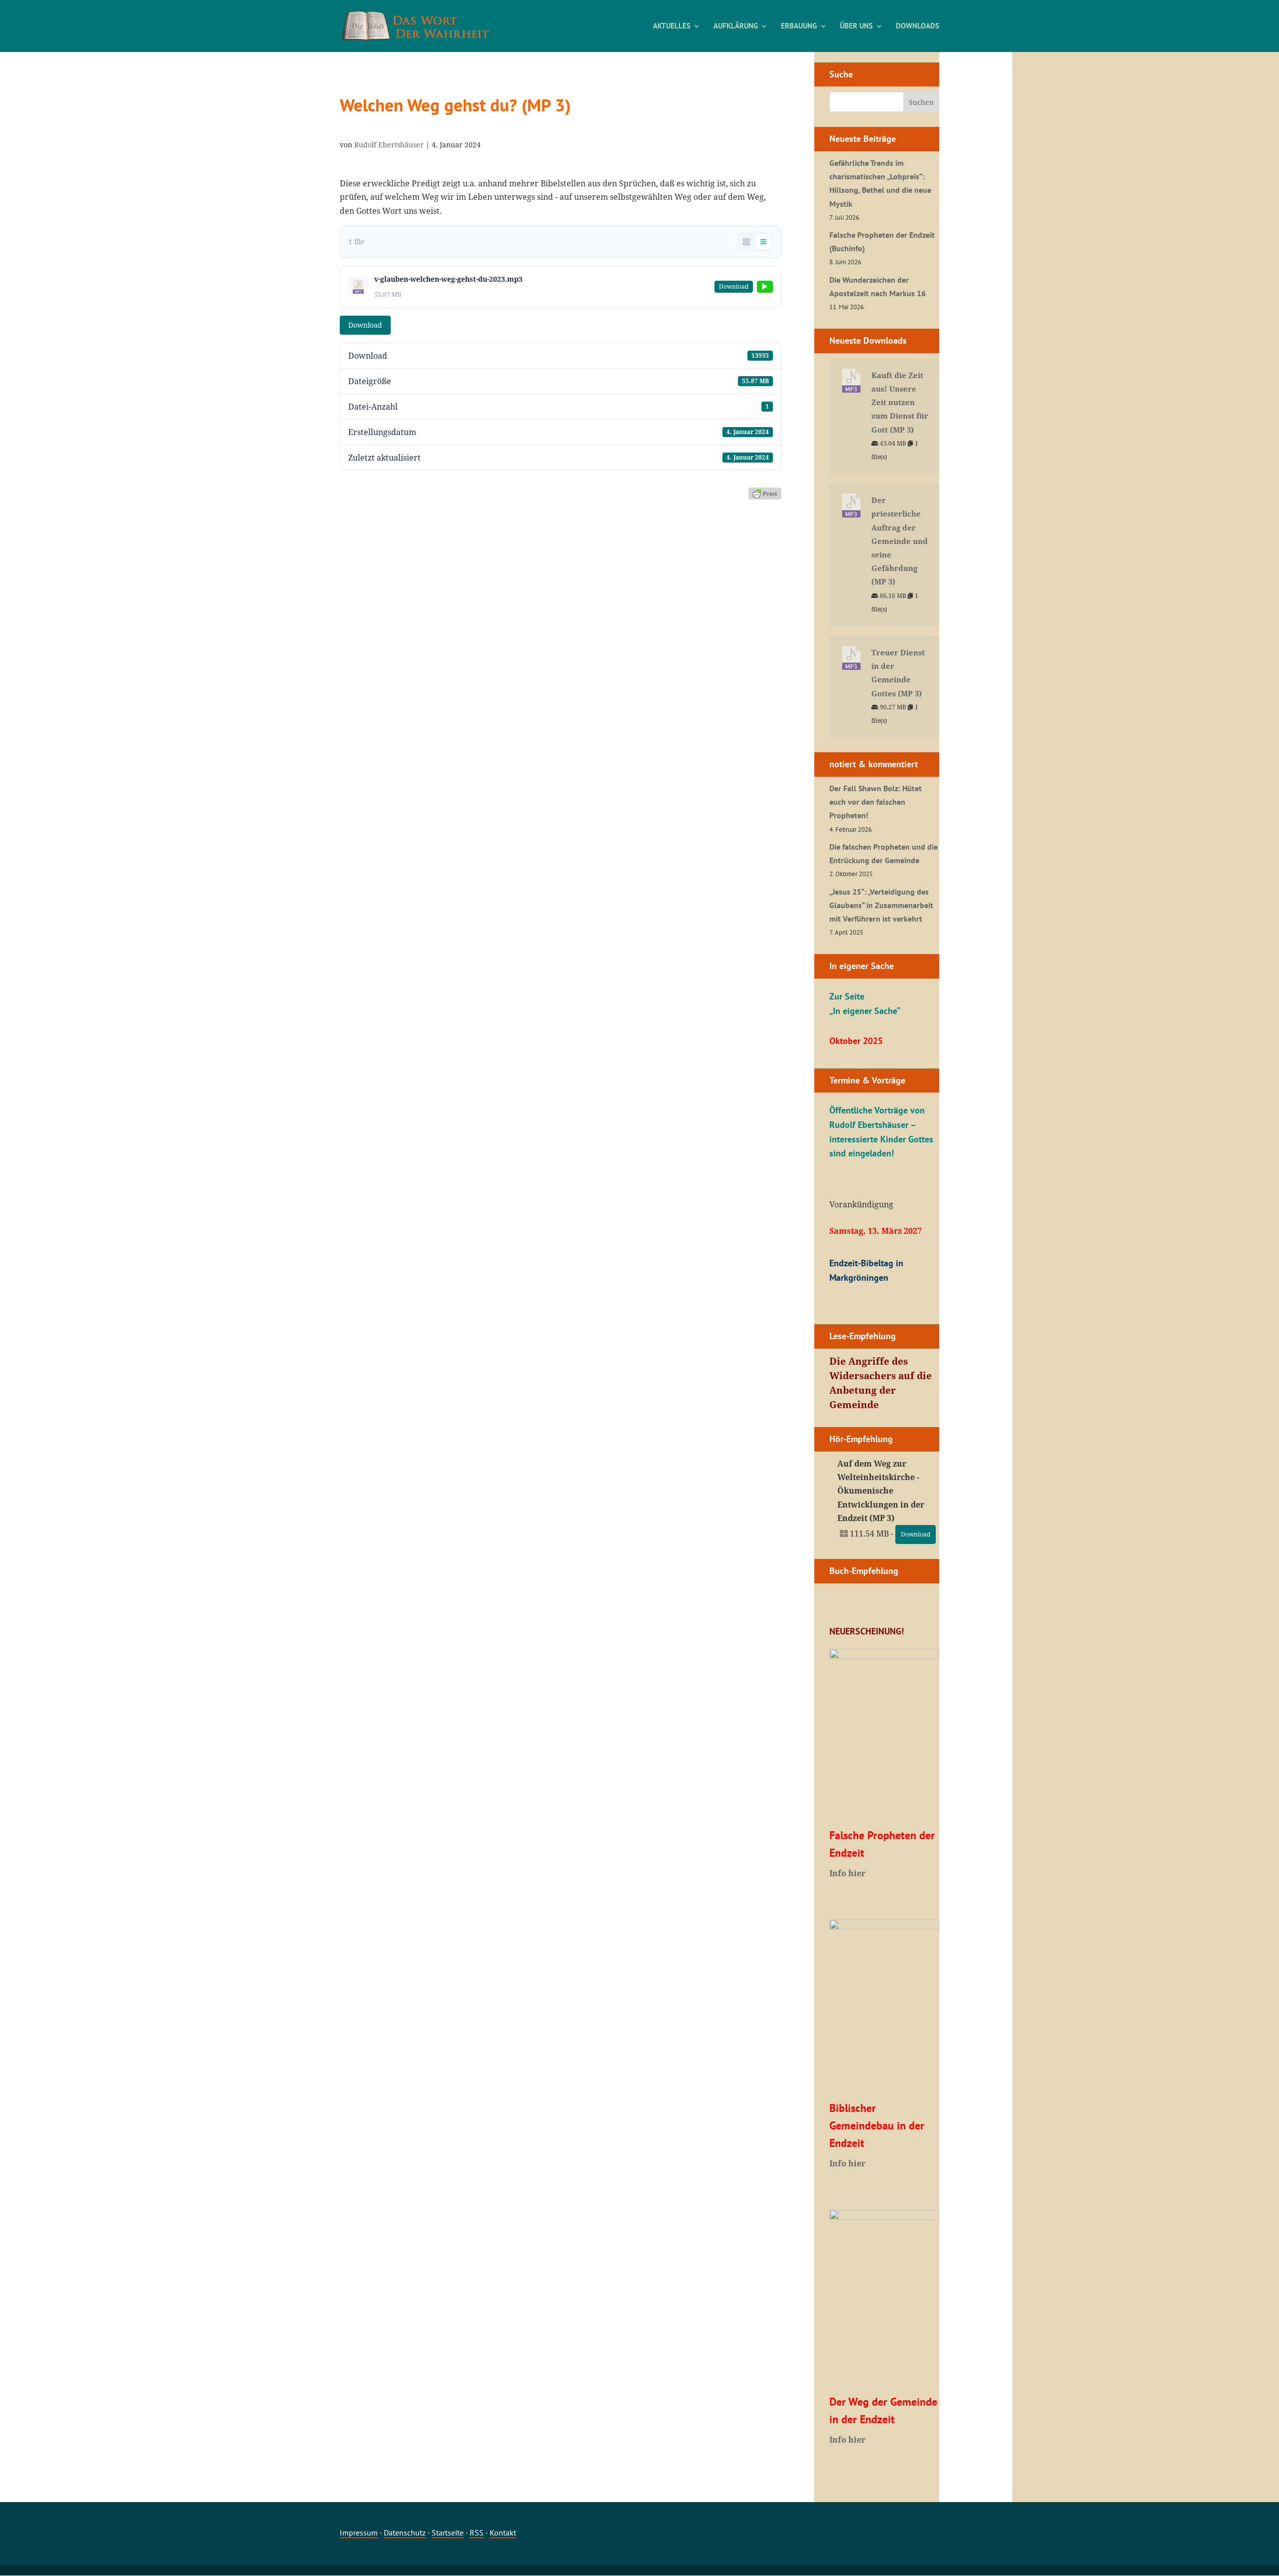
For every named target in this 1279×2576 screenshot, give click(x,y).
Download (365, 325)
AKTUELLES (672, 26)
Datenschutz (405, 2533)
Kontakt (503, 2533)
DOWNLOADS (918, 26)
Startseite (448, 2533)
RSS (477, 2533)
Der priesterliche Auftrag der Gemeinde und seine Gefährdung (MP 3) (900, 541)
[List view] (763, 242)
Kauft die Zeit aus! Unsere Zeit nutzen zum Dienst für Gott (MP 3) (900, 402)
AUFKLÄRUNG (736, 26)
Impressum (359, 2533)
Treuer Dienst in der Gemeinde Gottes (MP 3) (898, 673)
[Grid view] (746, 242)
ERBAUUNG (799, 26)
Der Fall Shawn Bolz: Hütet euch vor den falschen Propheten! (876, 802)
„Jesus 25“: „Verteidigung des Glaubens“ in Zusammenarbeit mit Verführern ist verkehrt (881, 905)
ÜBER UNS (856, 26)
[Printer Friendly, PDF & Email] (765, 493)
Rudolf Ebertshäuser (389, 145)
